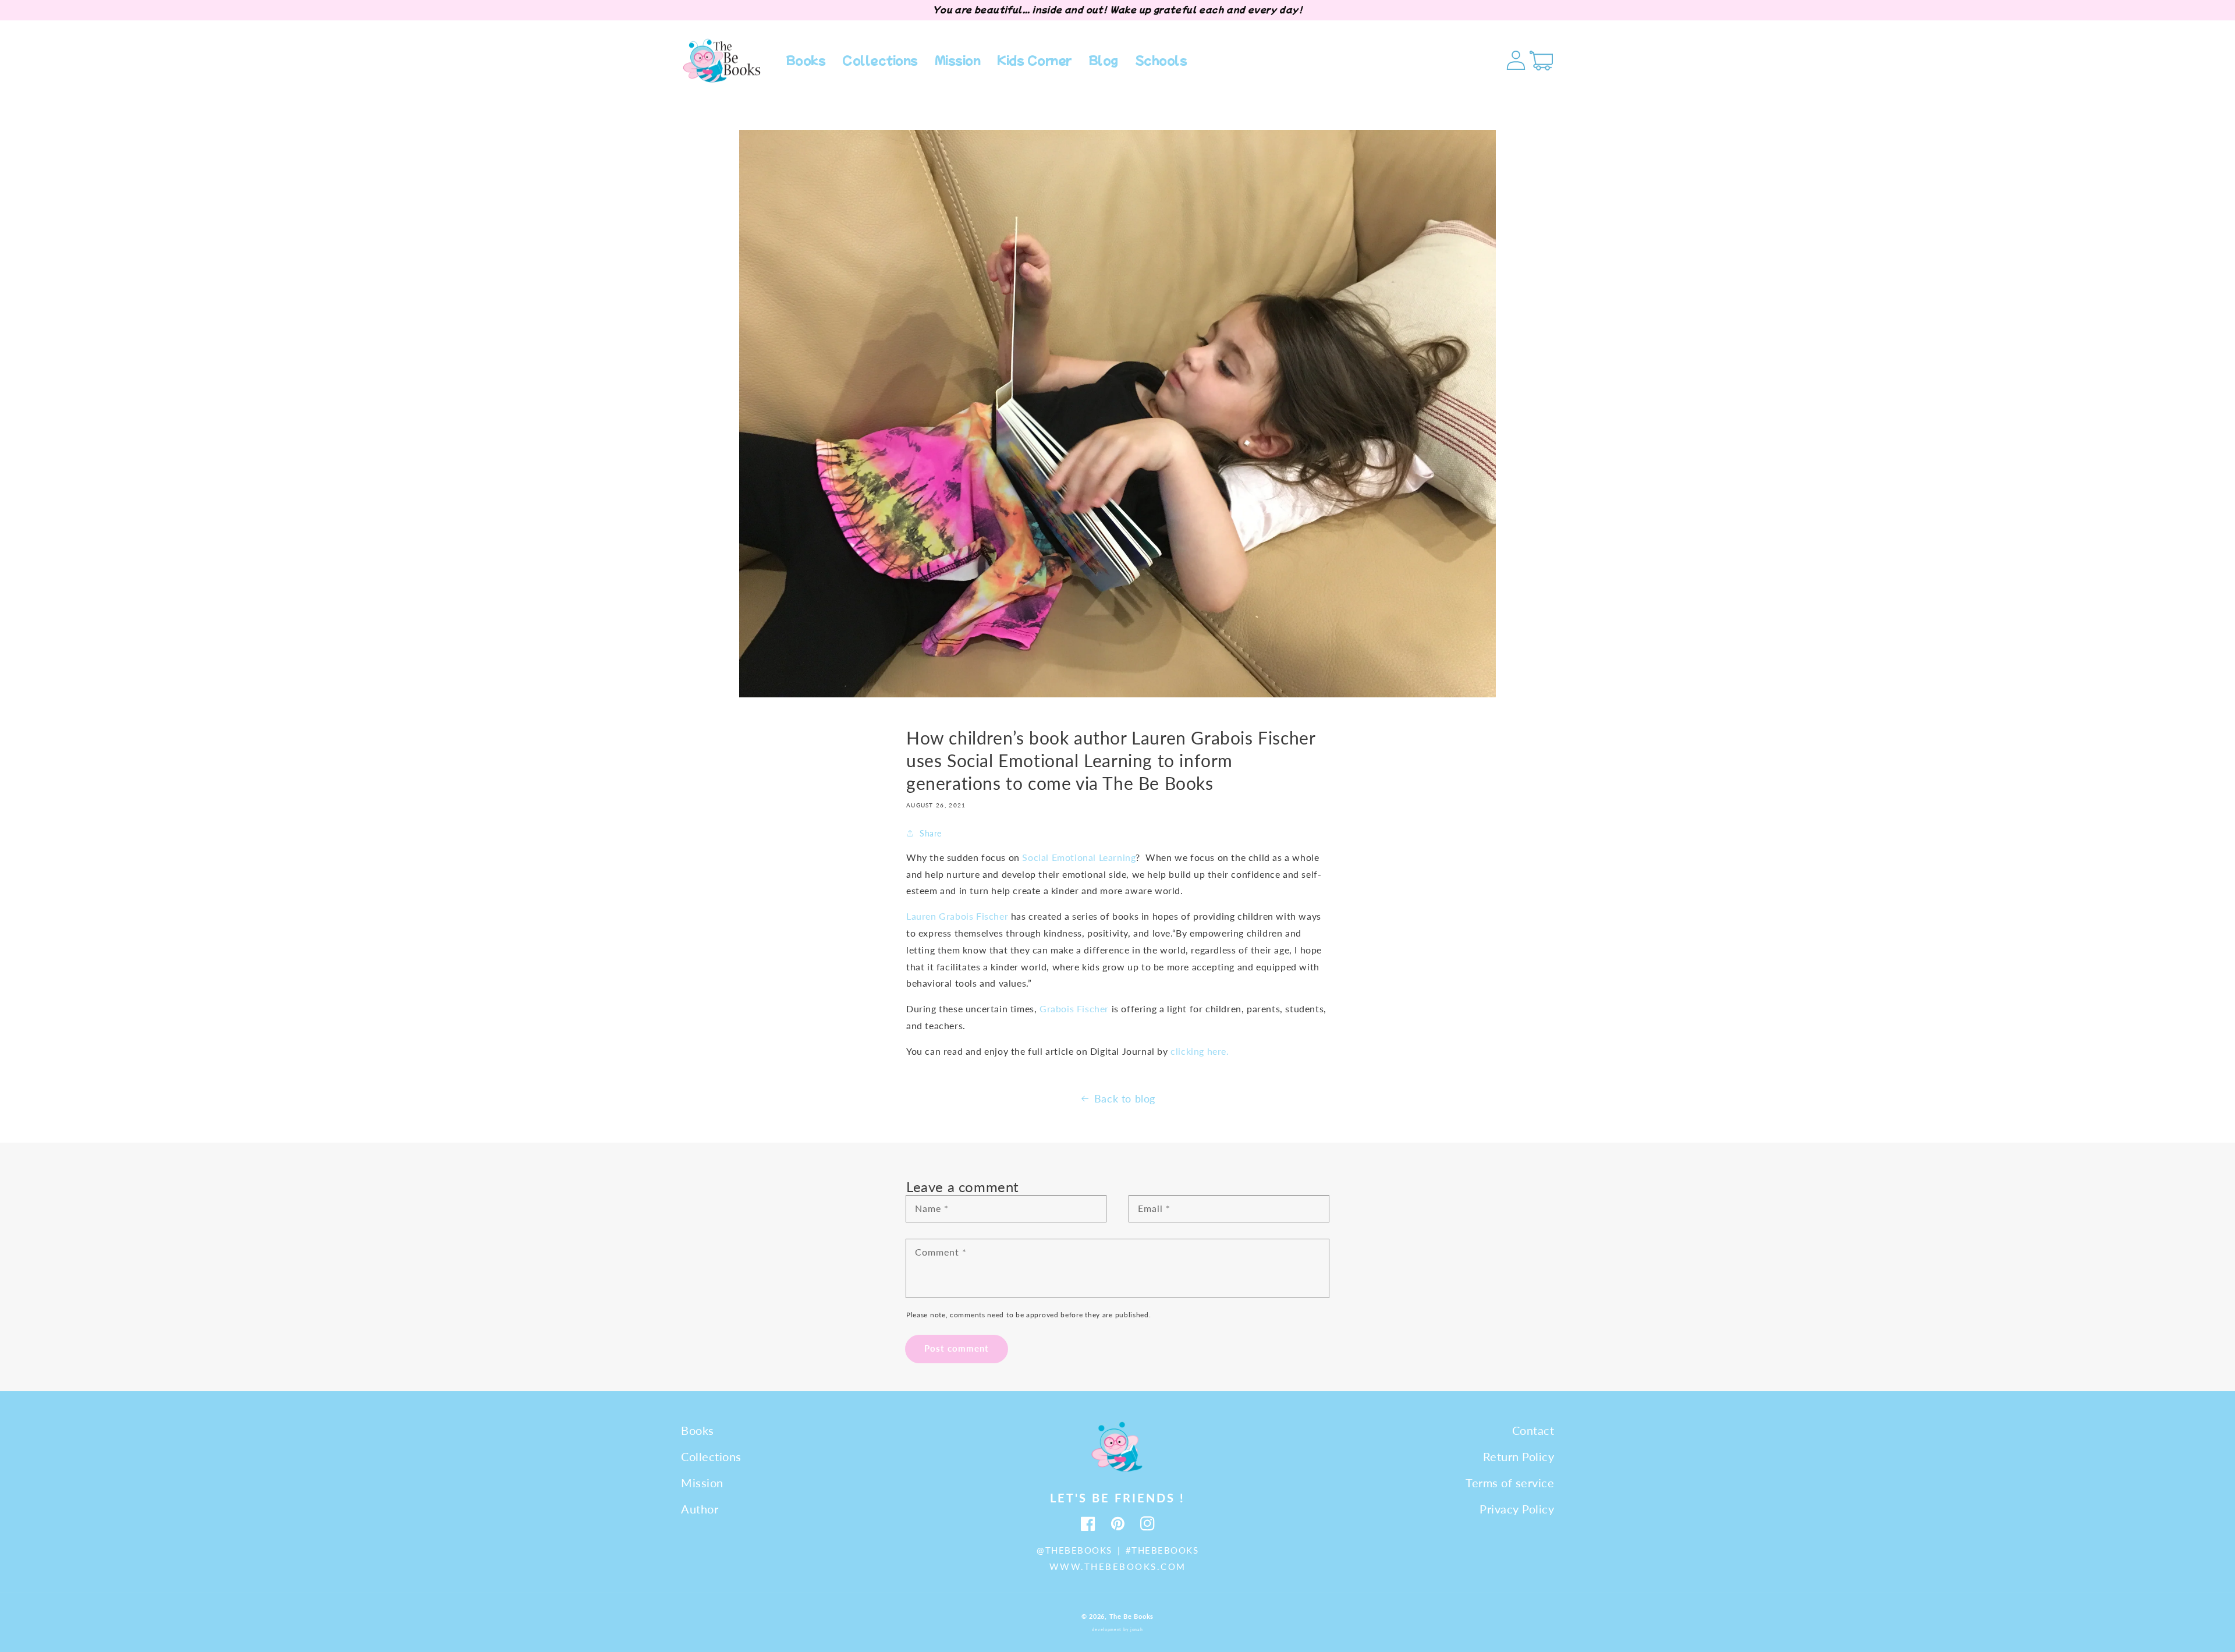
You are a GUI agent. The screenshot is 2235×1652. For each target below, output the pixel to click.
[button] (806, 61)
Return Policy (1519, 1456)
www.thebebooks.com (1118, 1567)
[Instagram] (1147, 1524)
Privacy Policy (1517, 1509)
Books (698, 1430)
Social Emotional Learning (1079, 857)
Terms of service (1510, 1483)
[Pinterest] (1118, 1524)
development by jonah (1117, 1630)
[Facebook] (1088, 1524)
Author (700, 1509)
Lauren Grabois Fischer (957, 916)
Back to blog (1125, 1098)
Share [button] (931, 833)
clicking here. (1200, 1051)
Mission (702, 1483)
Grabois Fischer (1074, 1008)
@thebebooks (1074, 1550)
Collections (711, 1456)
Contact (1533, 1430)
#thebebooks (1162, 1550)
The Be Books (1131, 1616)
